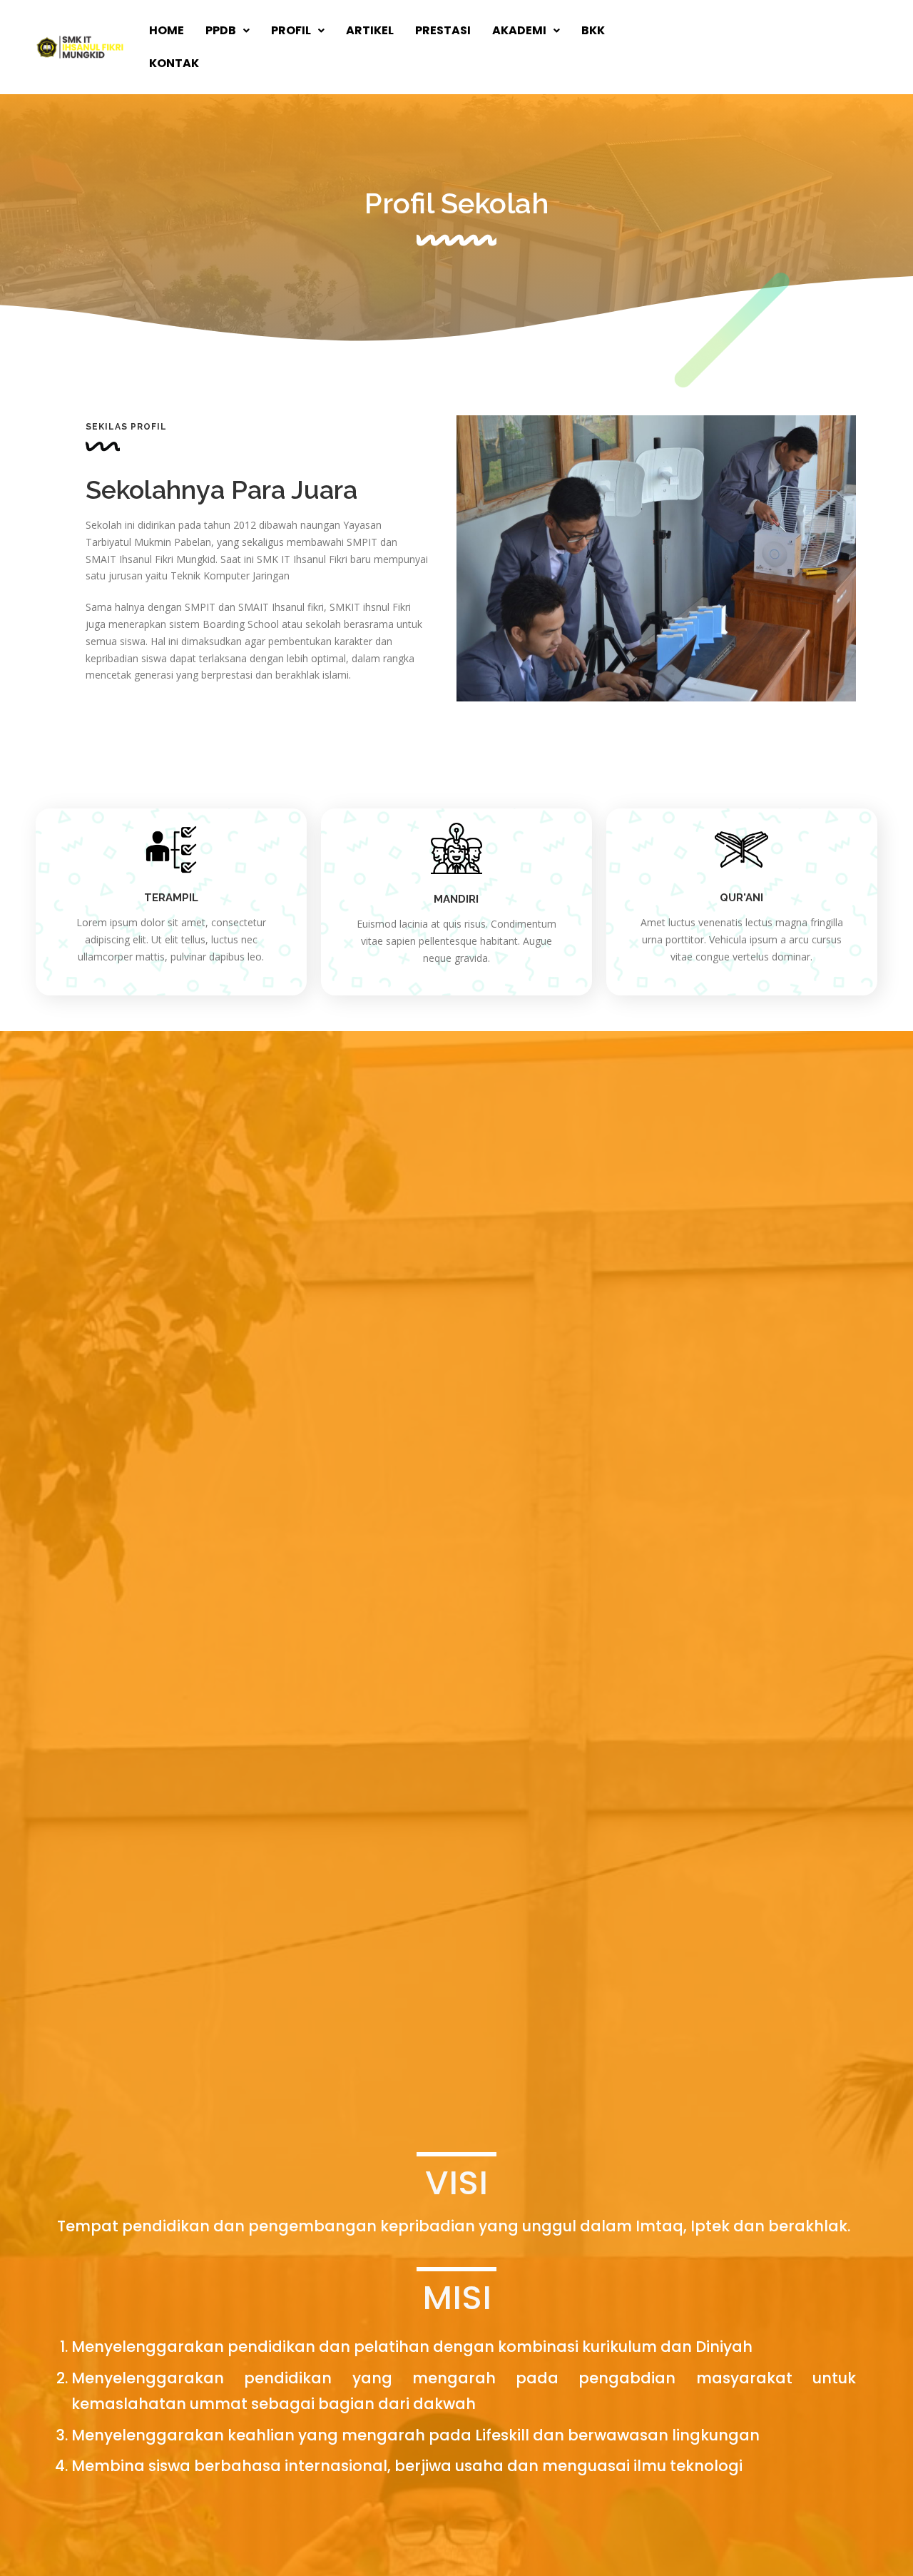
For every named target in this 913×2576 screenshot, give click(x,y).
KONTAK (174, 63)
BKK (593, 30)
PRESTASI (443, 30)
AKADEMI (519, 30)
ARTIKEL (370, 30)
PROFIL (291, 30)
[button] (228, 31)
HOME (167, 30)
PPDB (221, 30)
